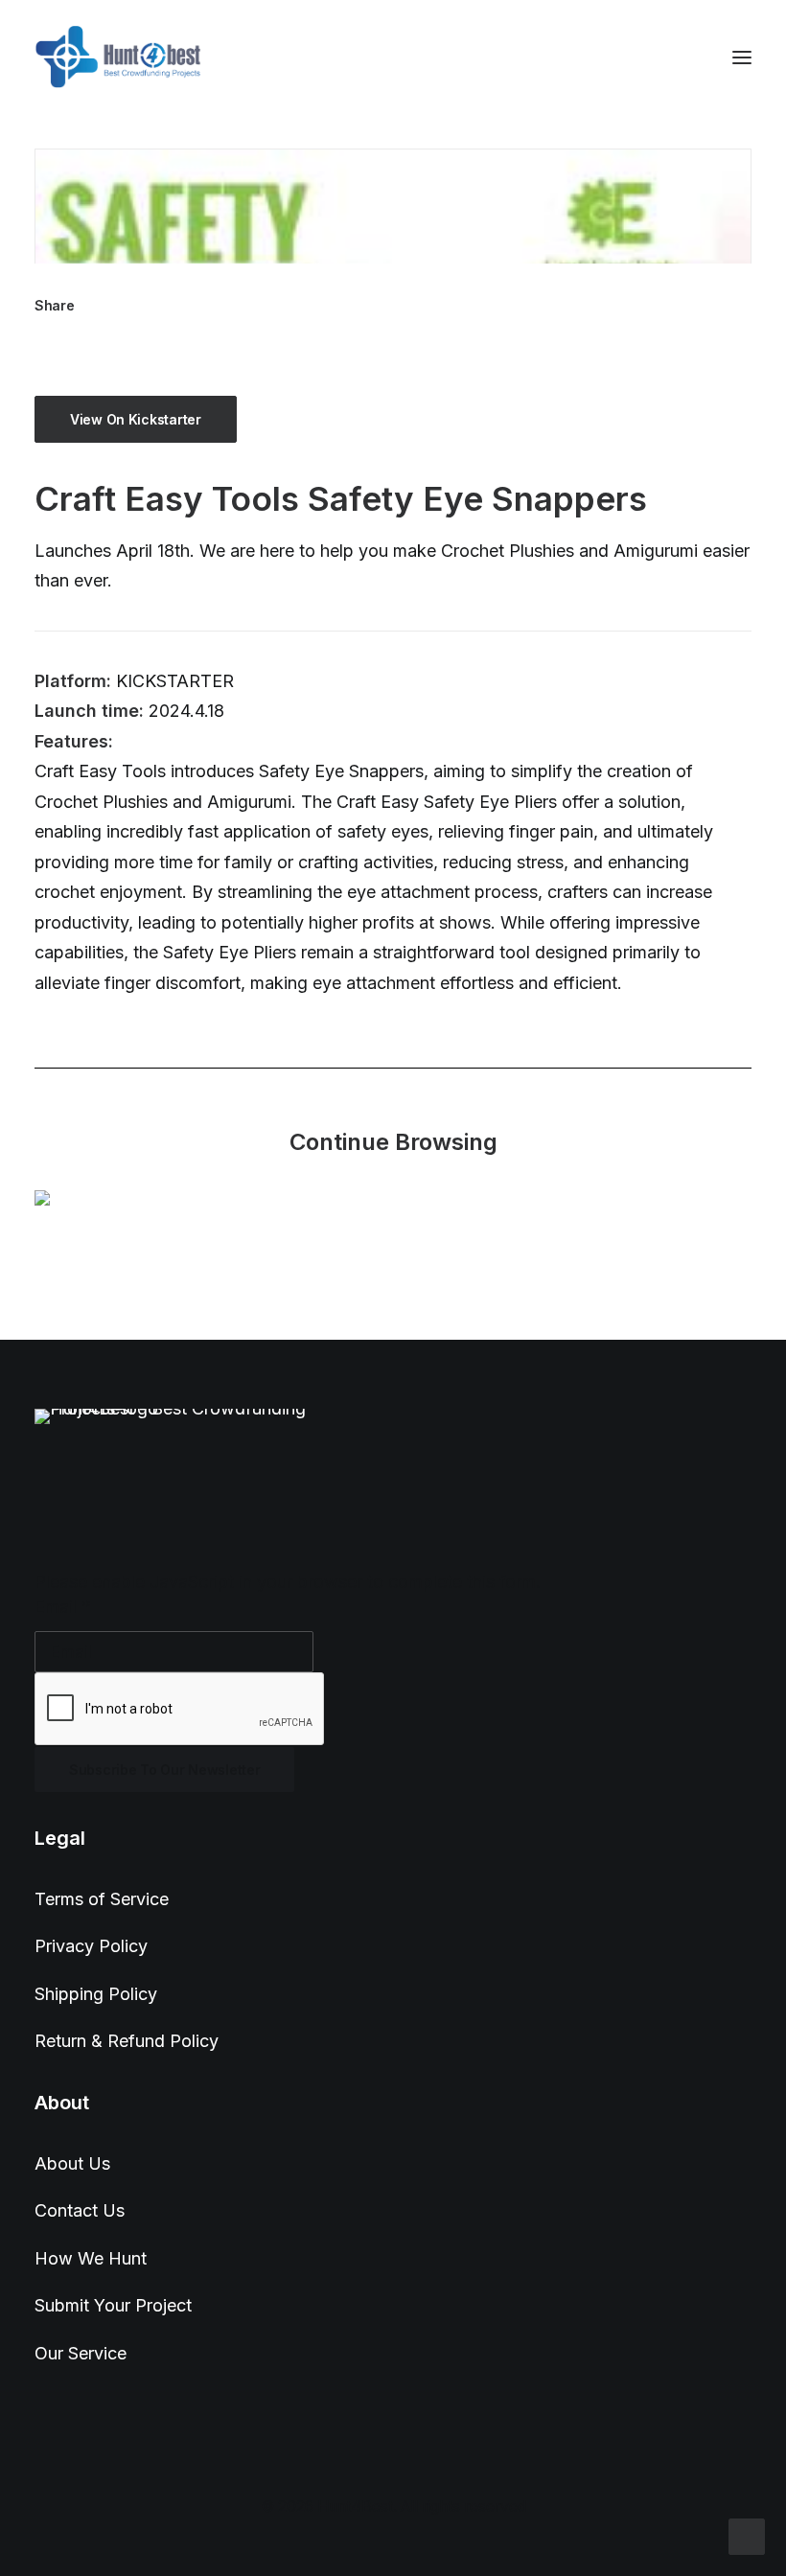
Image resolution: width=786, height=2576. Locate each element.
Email (63, 1607)
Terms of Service (102, 1899)
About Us (72, 2163)
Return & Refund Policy (127, 2041)
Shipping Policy (96, 1994)
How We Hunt (91, 2258)
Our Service (81, 2353)
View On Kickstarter (136, 419)
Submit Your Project (113, 2305)
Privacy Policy (91, 1946)
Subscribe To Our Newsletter (164, 1770)
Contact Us (80, 2210)
